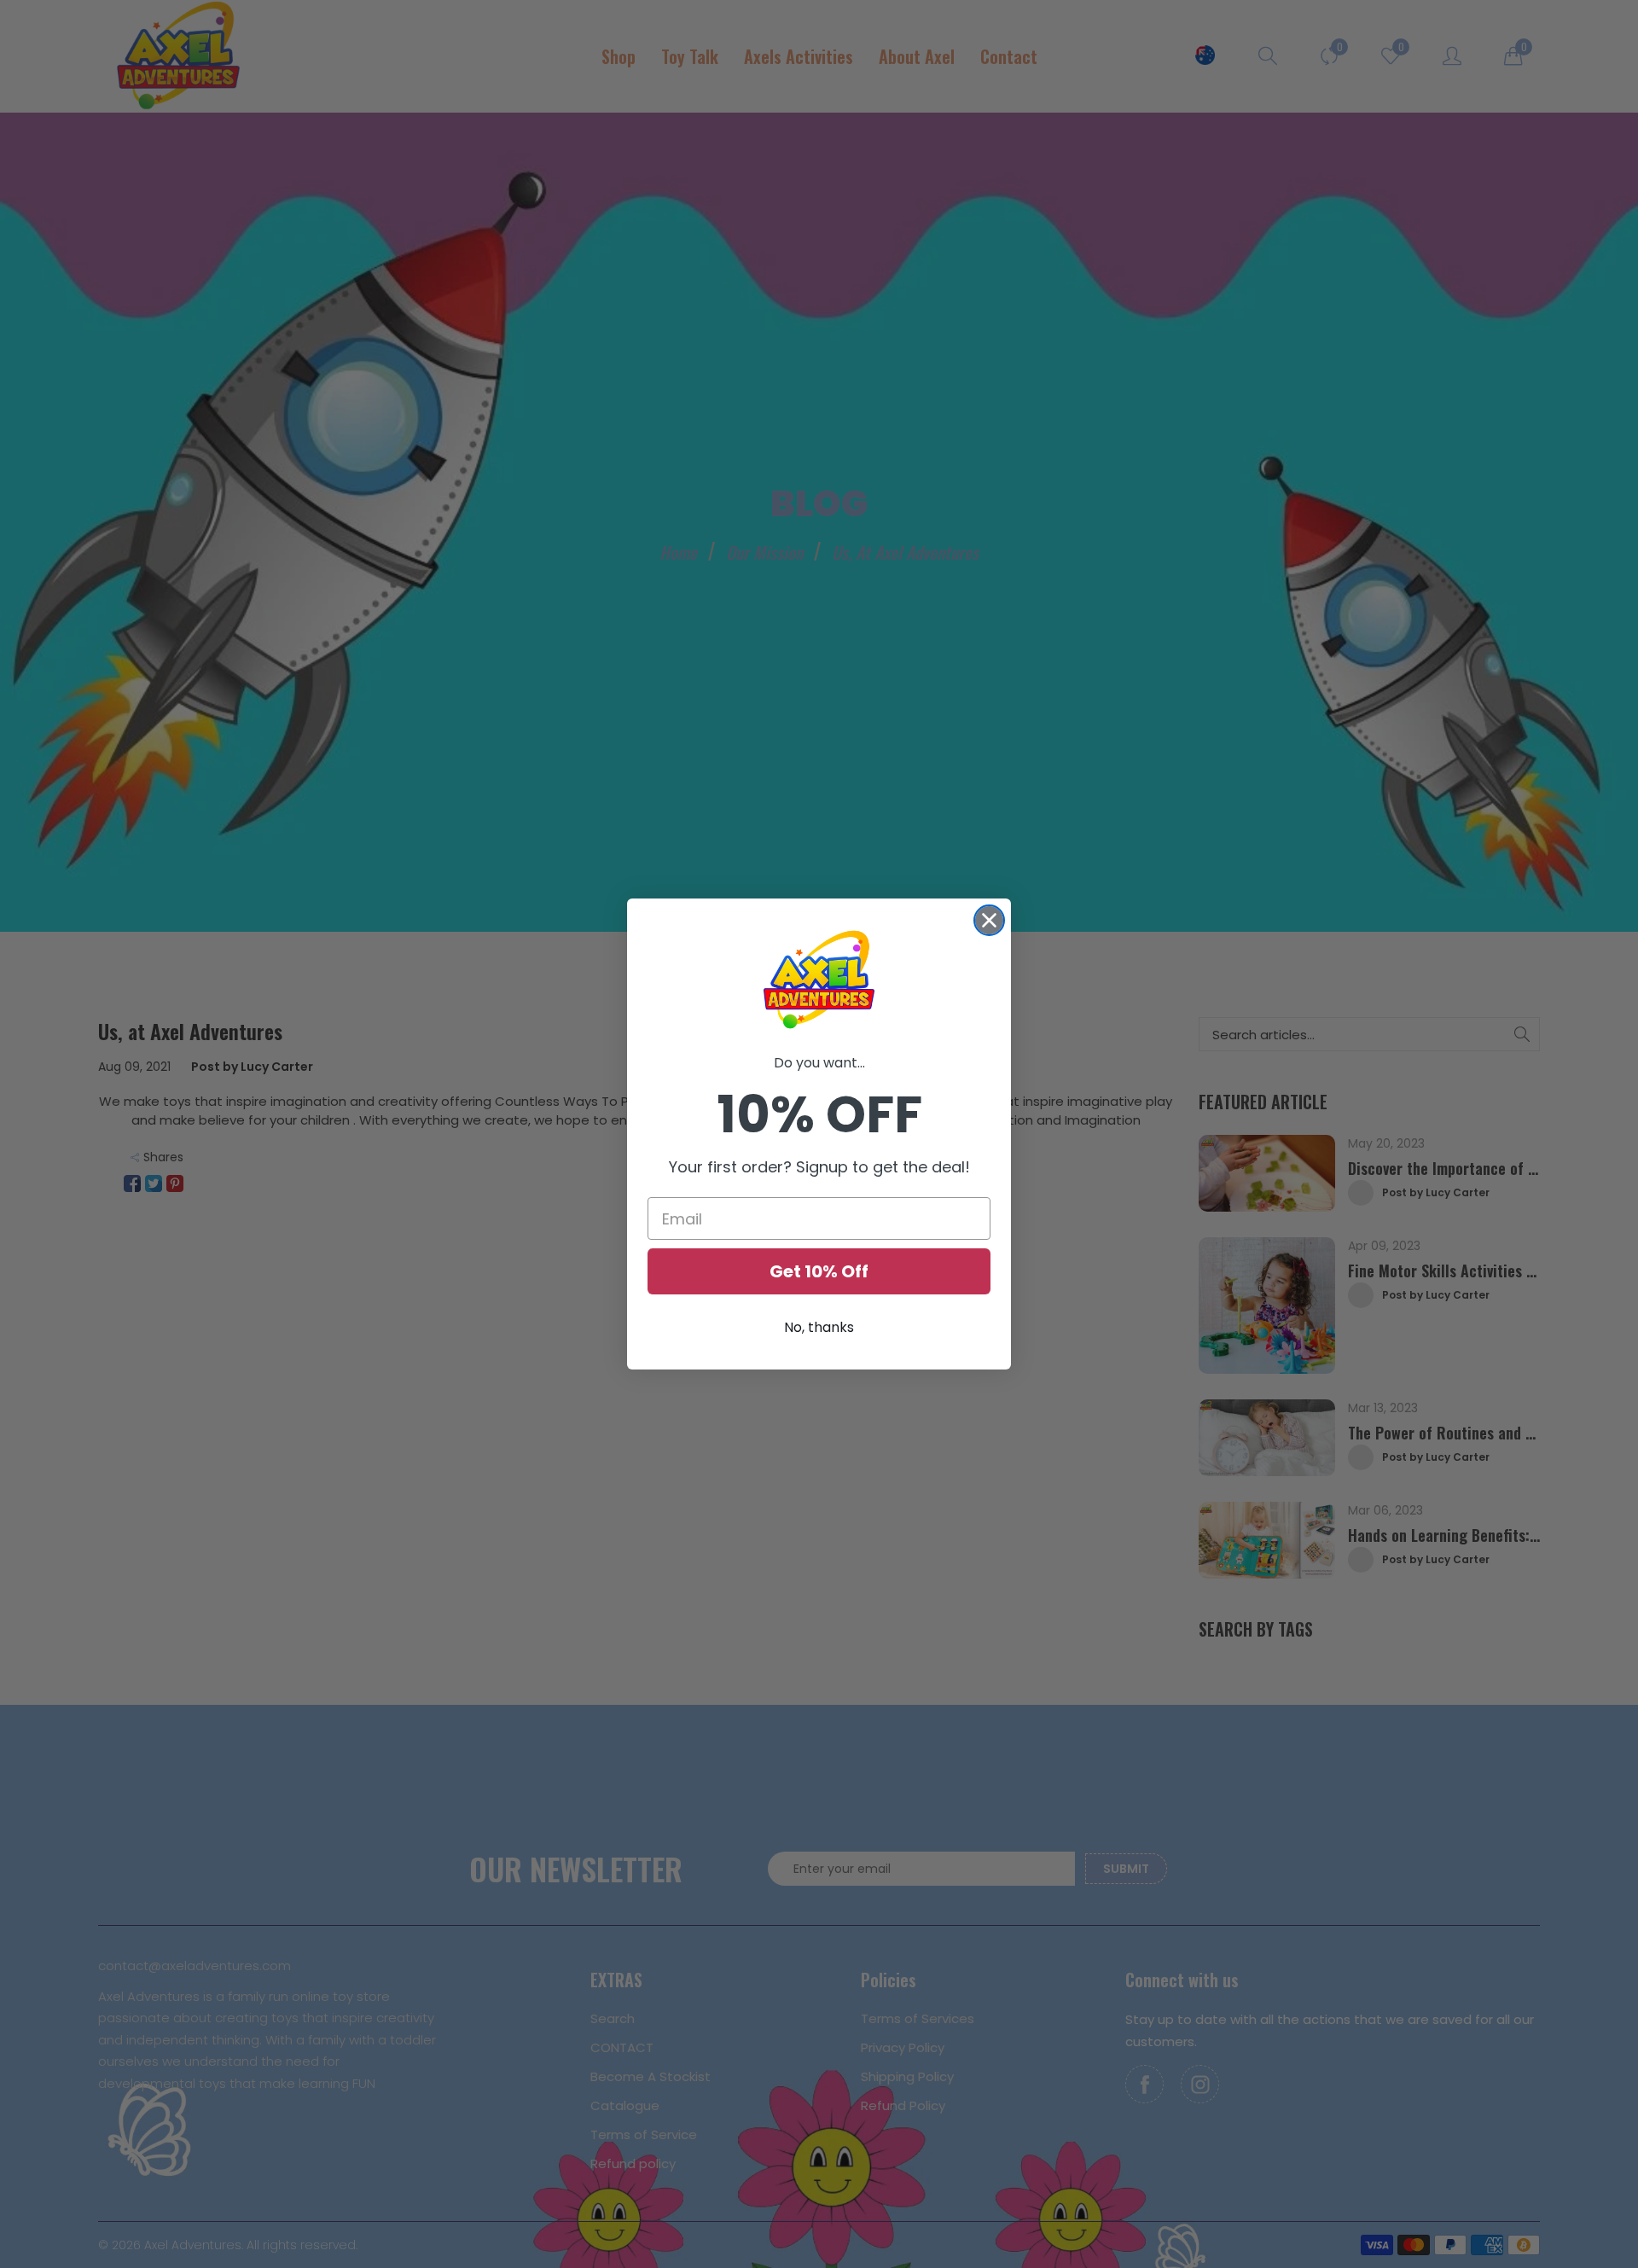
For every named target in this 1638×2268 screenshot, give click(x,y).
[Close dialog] (989, 920)
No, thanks (819, 1327)
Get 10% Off (819, 1271)
